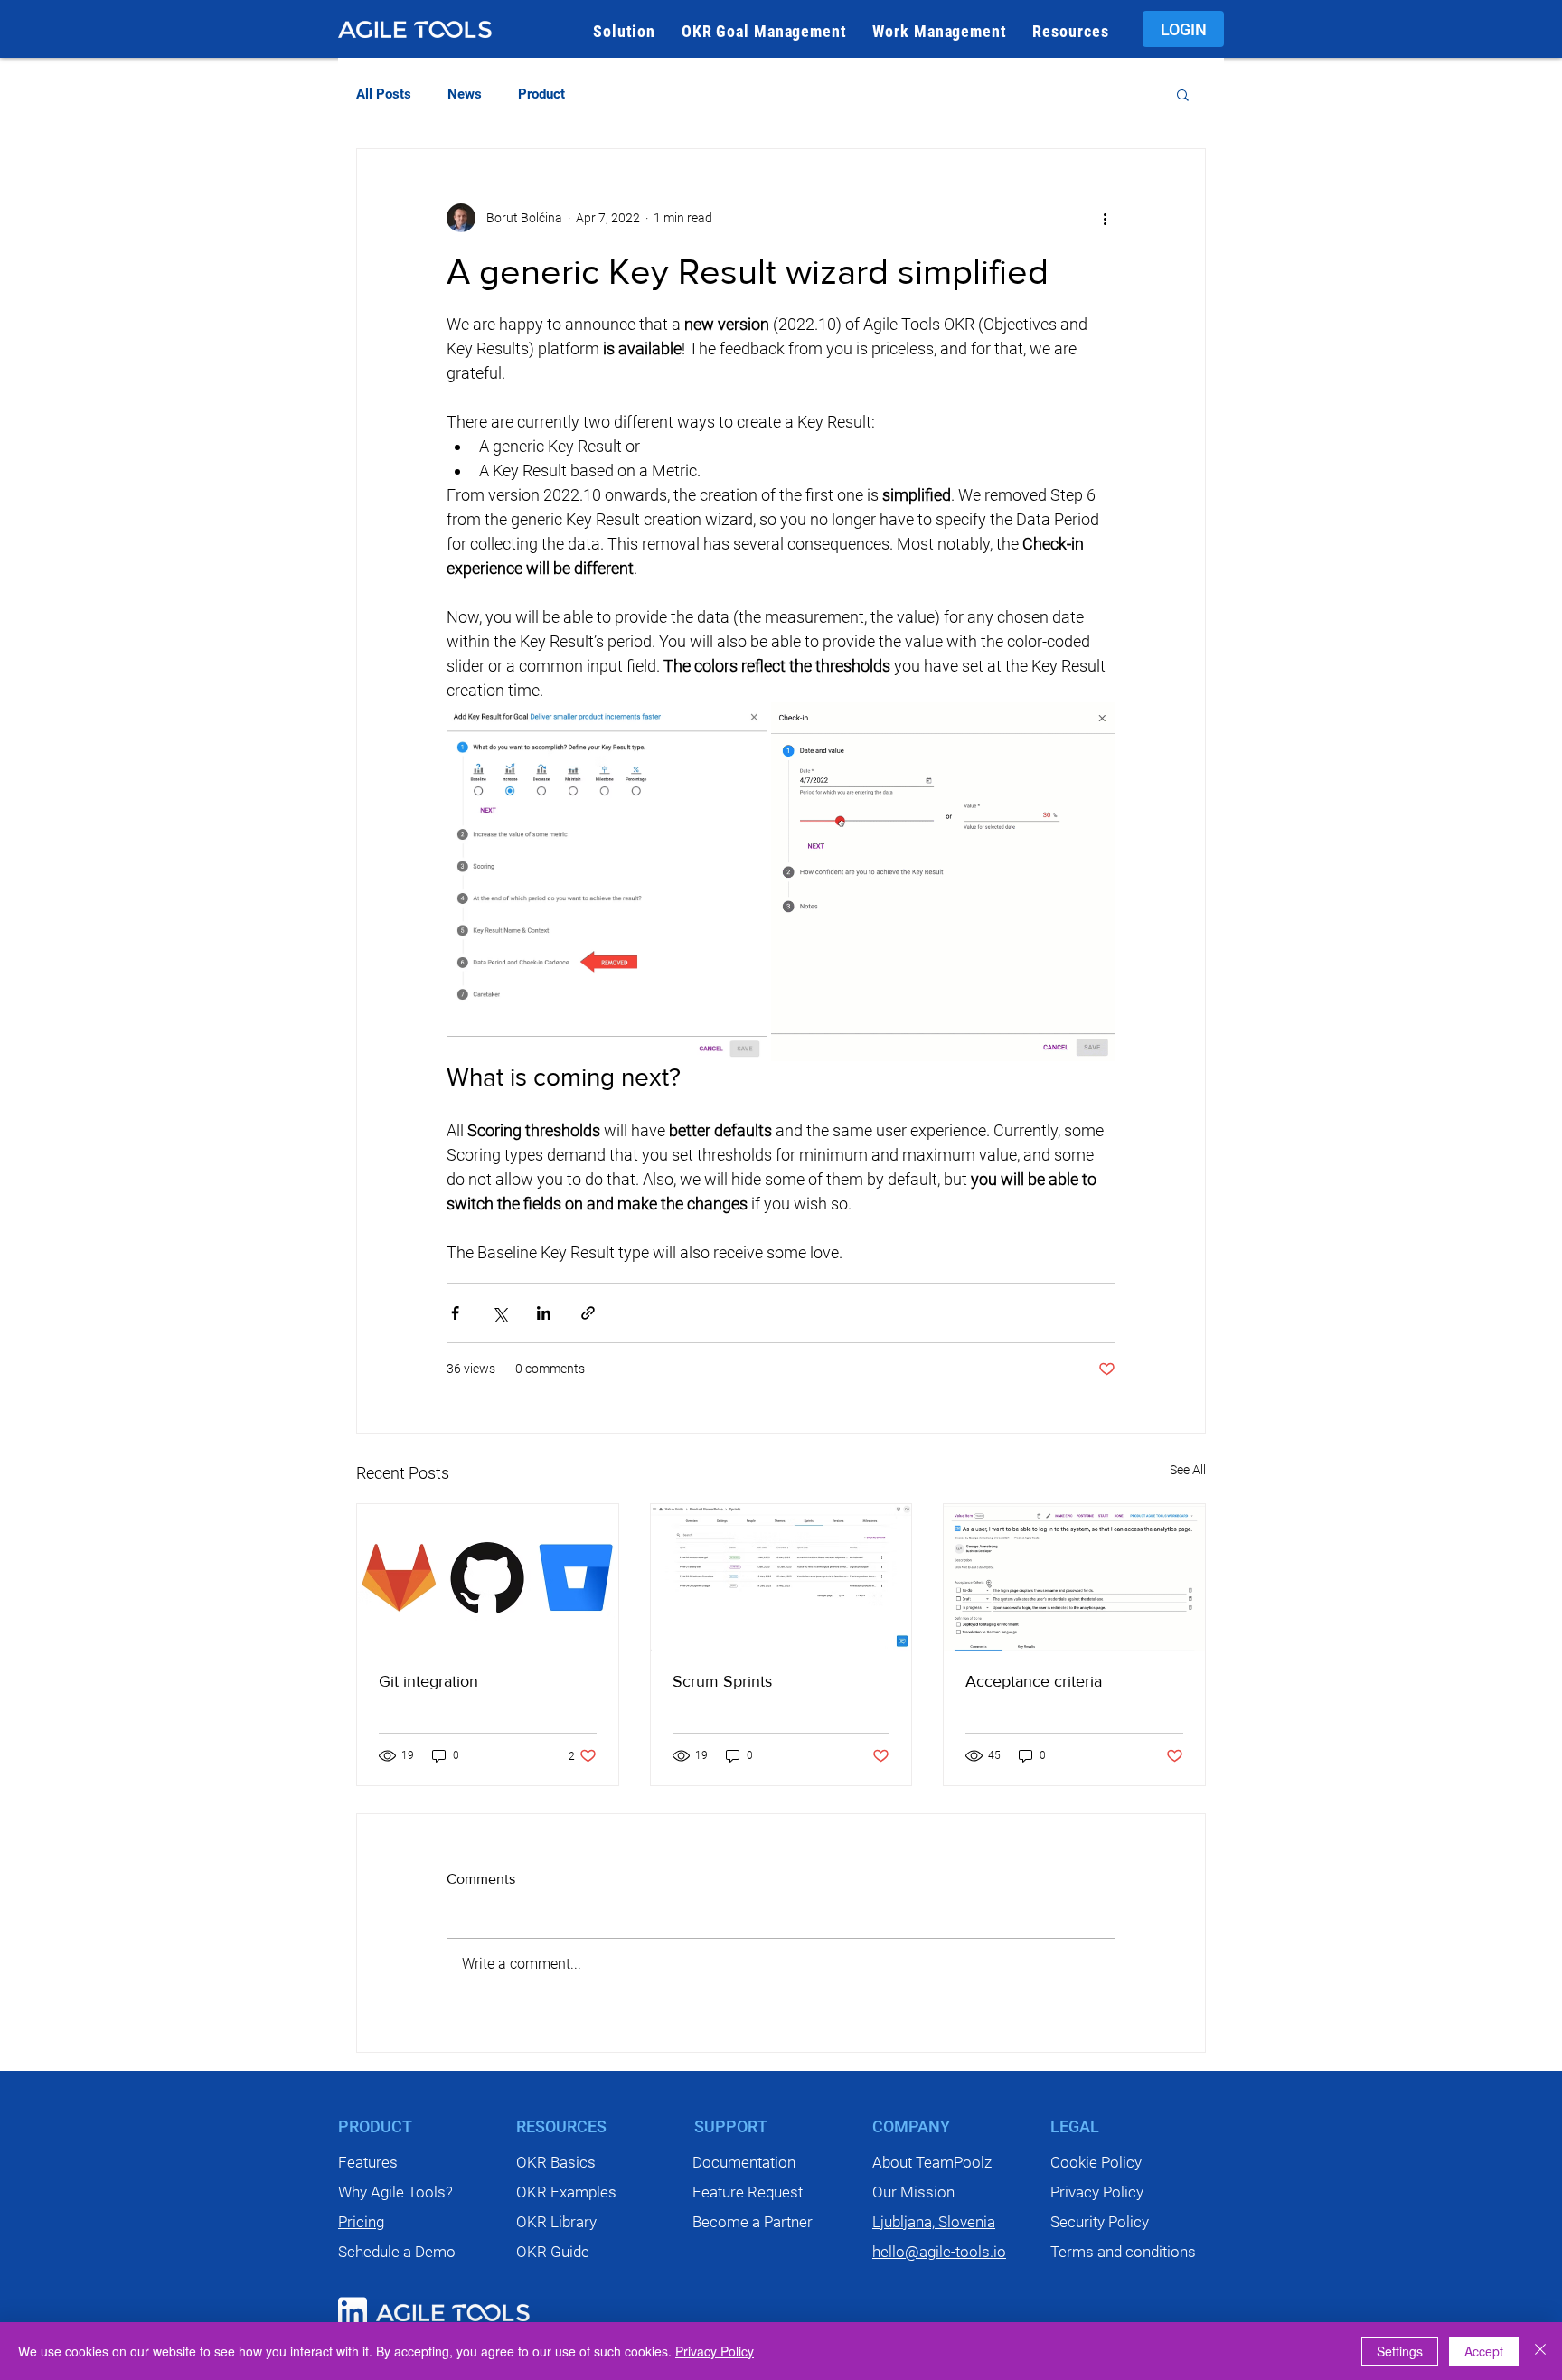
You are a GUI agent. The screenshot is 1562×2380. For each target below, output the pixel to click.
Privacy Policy (715, 2351)
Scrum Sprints (722, 1681)
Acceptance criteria (1034, 1681)
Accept (1484, 2351)
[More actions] (1105, 218)
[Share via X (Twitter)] (499, 1313)
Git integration (428, 1681)
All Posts (384, 94)
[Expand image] (607, 882)
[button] (625, 31)
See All (1188, 1470)
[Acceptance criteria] (1074, 1577)
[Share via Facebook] (455, 1313)
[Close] (1540, 2351)
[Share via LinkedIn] (544, 1313)
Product (541, 94)
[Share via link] (588, 1313)
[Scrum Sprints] (781, 1577)
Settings (1400, 2351)
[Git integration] (488, 1577)
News (465, 94)
